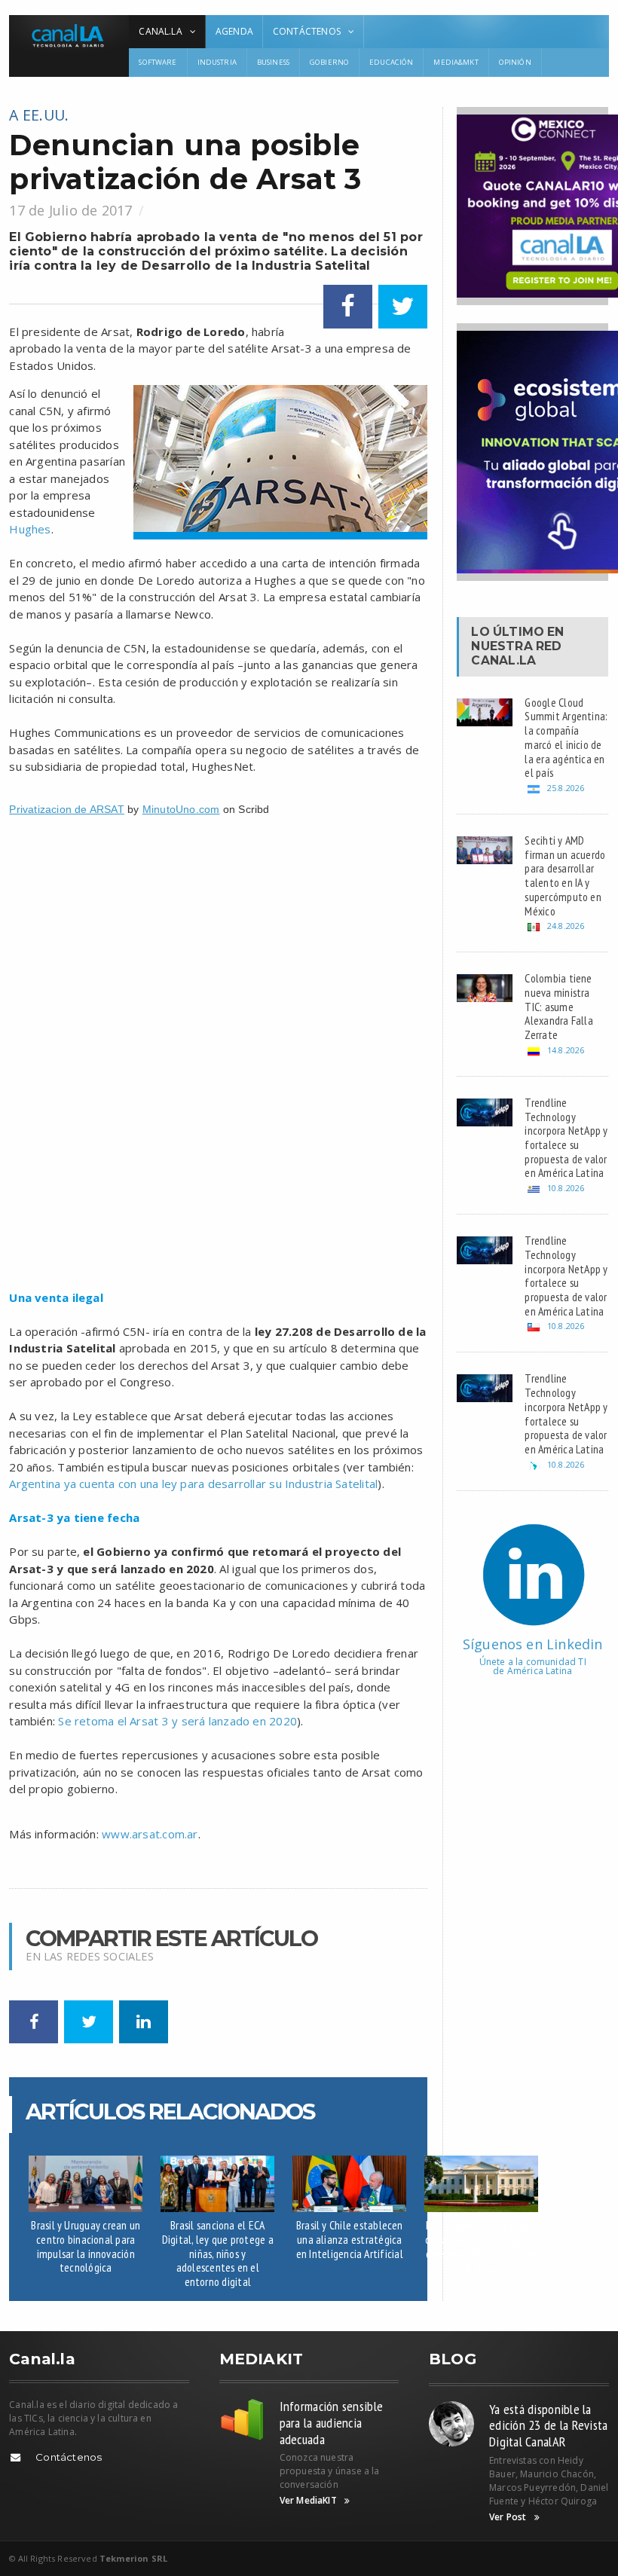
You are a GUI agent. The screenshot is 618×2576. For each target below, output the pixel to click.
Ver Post (508, 2517)
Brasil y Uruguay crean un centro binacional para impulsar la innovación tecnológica (86, 2246)
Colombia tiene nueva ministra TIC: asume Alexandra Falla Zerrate (559, 1006)
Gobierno (329, 62)
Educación (391, 62)
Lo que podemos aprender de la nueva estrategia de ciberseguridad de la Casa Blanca (482, 2246)
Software (158, 62)
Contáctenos (69, 2457)
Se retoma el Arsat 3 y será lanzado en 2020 (177, 1721)
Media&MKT (456, 62)
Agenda (234, 31)
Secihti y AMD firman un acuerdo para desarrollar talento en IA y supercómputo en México (565, 875)
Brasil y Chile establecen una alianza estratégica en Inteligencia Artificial (350, 2239)
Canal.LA (503, 660)
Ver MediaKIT (308, 2501)
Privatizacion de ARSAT (67, 809)
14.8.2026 (566, 1050)
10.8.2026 (566, 1188)
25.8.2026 (566, 788)
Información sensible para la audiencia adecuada (331, 2422)
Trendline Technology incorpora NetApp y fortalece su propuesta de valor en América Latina (566, 1138)
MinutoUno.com (181, 809)
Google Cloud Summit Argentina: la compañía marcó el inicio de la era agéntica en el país (566, 738)
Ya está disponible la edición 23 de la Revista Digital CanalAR (548, 2425)
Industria (217, 62)
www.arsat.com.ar (150, 1834)
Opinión (515, 62)
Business (273, 62)
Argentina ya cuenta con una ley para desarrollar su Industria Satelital (193, 1484)
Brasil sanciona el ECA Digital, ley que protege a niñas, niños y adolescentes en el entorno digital (218, 2253)
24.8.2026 (566, 926)
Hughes (30, 529)
